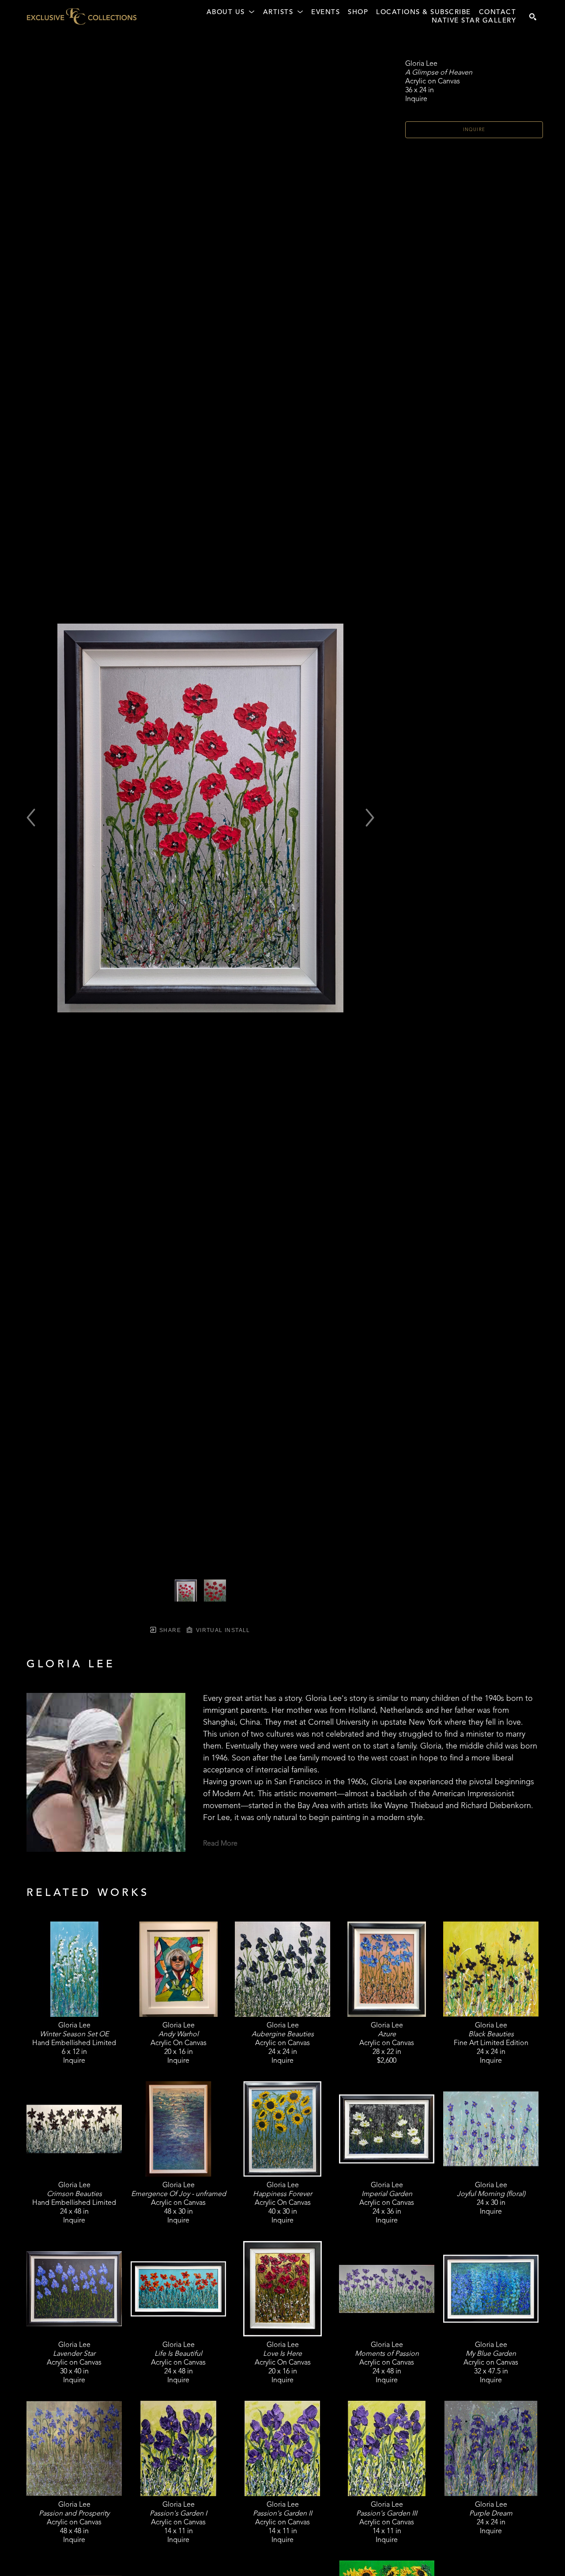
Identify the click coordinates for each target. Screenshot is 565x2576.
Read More (220, 1844)
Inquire (474, 130)
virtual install (222, 1630)
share (169, 1630)
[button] (231, 13)
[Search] (533, 17)
